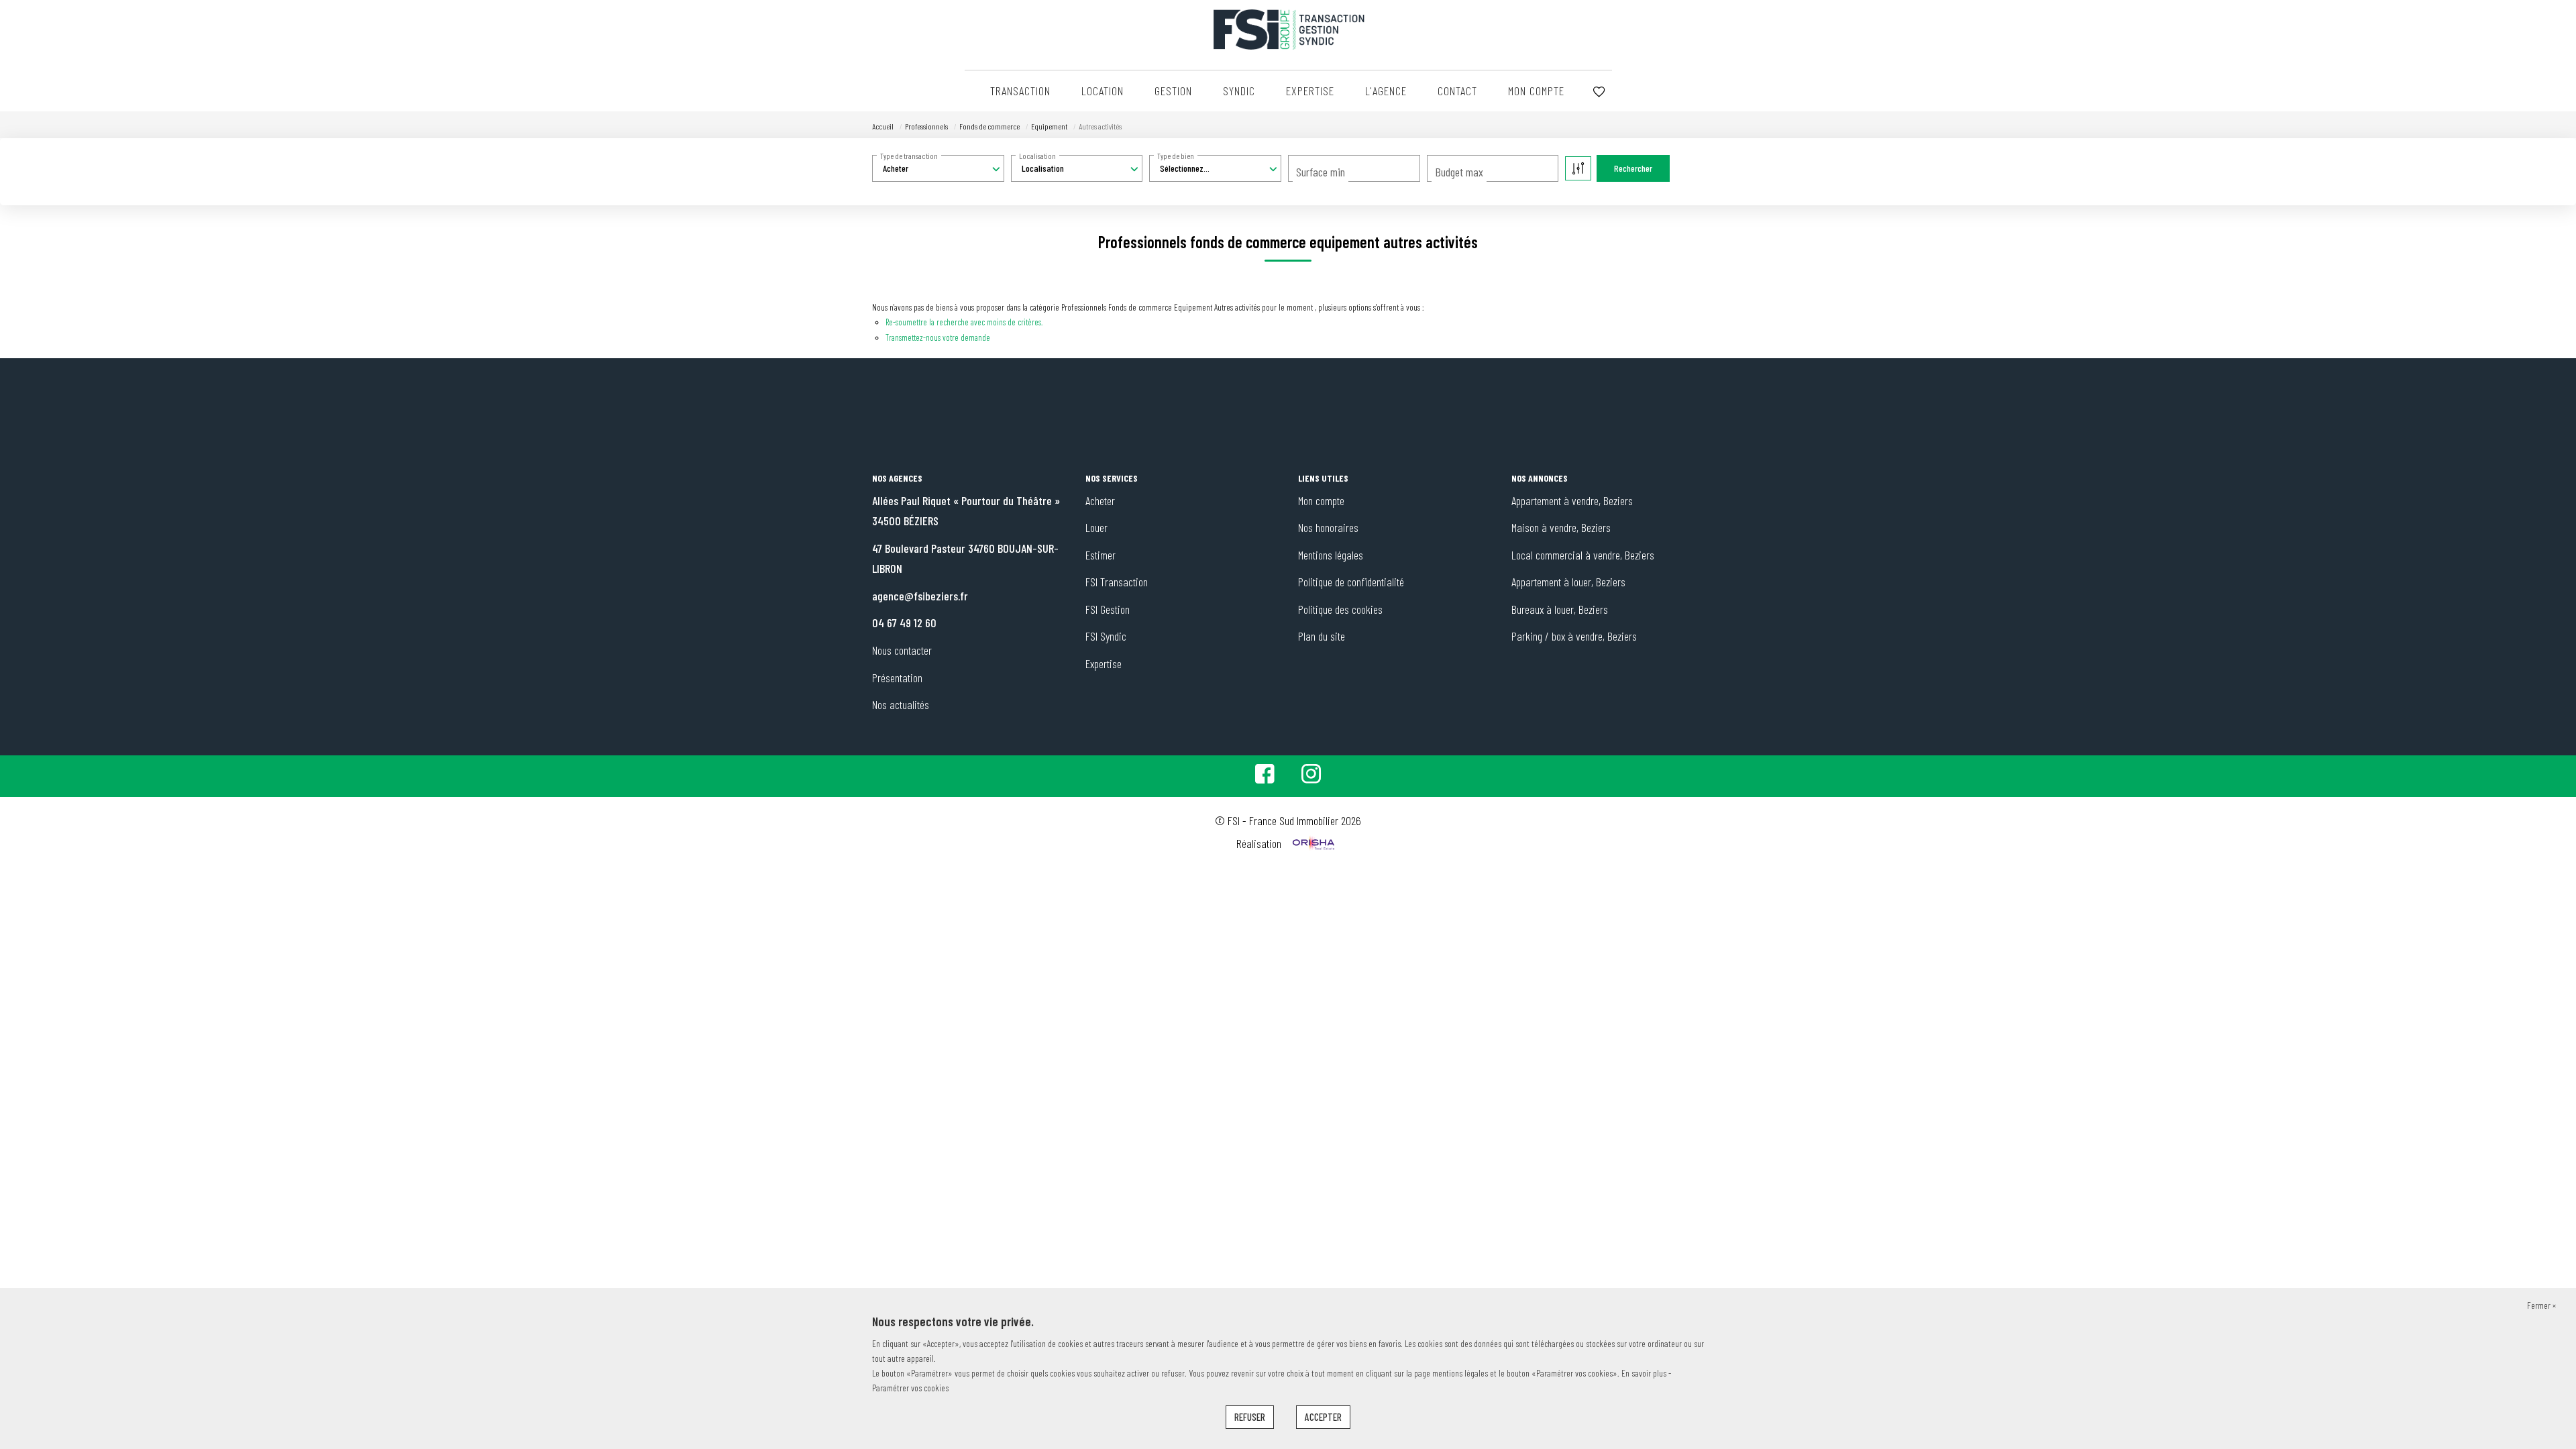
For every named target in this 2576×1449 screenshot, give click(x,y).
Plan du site (1322, 636)
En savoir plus (1645, 1373)
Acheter (1100, 500)
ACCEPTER (1323, 1417)
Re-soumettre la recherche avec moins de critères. (964, 322)
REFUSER (1250, 1417)
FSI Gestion (1108, 609)
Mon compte (1536, 91)
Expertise (1310, 91)
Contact (1457, 91)
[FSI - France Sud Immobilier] (1288, 30)
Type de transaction (909, 156)
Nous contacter (902, 650)
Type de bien (1176, 156)
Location (1103, 91)
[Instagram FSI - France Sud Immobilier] (1311, 777)
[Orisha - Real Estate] (1312, 843)
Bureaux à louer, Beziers (1560, 609)
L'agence (1386, 91)
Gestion (1173, 91)
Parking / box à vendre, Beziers (1574, 636)
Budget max (1459, 172)
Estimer (1101, 555)
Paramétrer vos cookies (910, 1388)
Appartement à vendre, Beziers (1572, 500)
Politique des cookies (1340, 609)
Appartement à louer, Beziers (1568, 582)
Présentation (897, 678)
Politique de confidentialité (1351, 582)
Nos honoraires (1328, 527)
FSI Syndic (1106, 636)
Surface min (1321, 172)
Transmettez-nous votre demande (938, 337)
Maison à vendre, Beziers (1561, 527)
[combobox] (938, 168)
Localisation (1037, 156)
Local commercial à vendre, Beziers (1583, 555)
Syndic (1239, 91)
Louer (1096, 527)
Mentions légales (1331, 555)
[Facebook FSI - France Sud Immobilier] (1265, 777)
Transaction (1020, 91)
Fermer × (2541, 1305)
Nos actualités (901, 704)
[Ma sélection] (1599, 92)
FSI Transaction (1117, 582)
